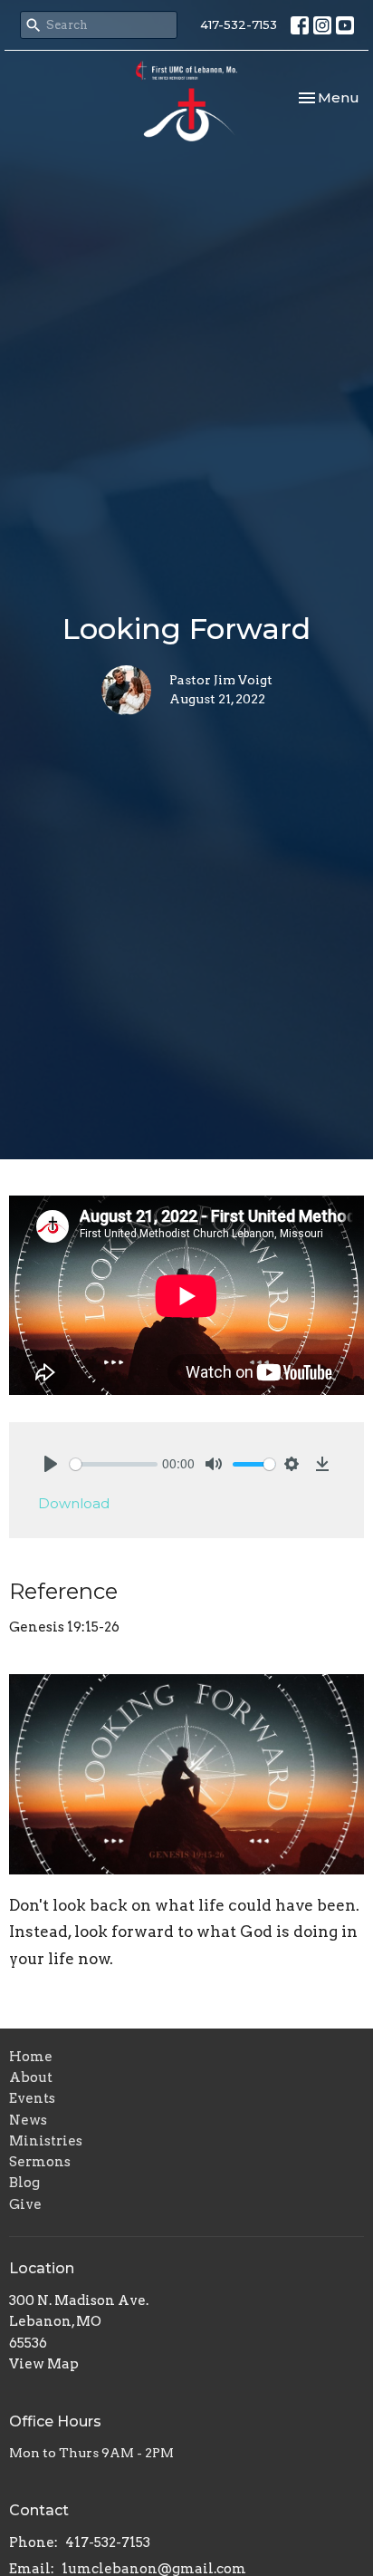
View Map (44, 2364)
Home (31, 2057)
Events (32, 2098)
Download (74, 1503)
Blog (24, 2183)
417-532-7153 (239, 24)
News (28, 2120)
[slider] (114, 1464)
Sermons (40, 2162)
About (31, 2077)
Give (25, 2204)
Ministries (46, 2141)
